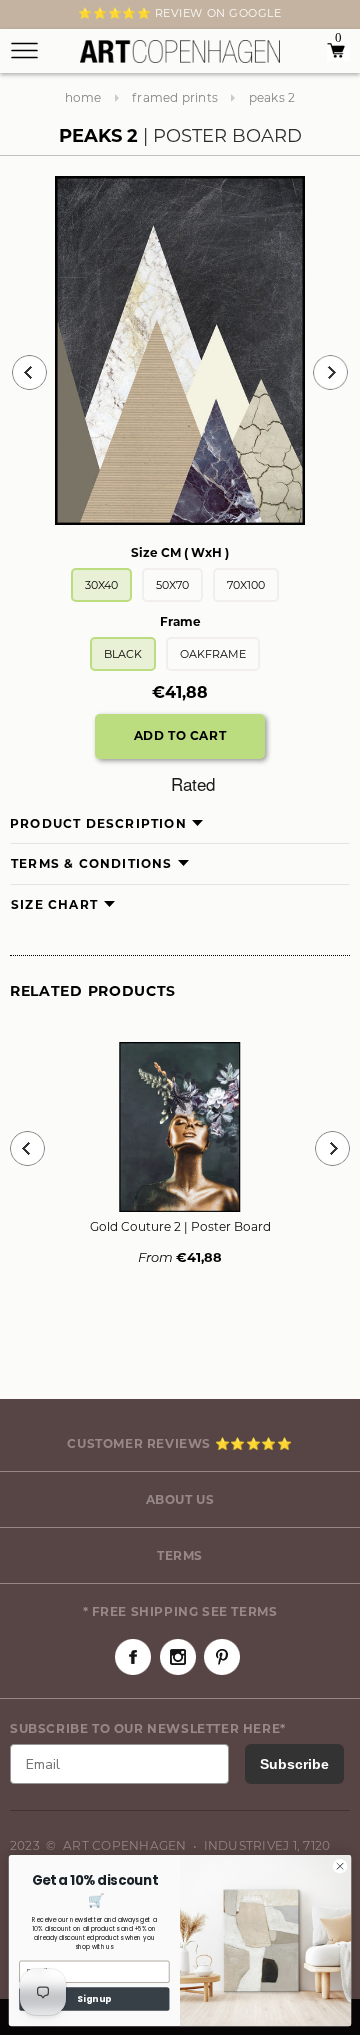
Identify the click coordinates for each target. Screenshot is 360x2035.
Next (22, 17)
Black (123, 654)
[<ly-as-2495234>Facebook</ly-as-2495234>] (133, 1657)
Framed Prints (175, 97)
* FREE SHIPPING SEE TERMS (180, 1611)
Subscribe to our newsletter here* (148, 1728)
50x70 (172, 585)
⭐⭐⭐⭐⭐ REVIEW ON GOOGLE (179, 13)
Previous (29, 372)
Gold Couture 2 (180, 1226)
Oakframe (213, 654)
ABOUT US (180, 1499)
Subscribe (294, 1764)
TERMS (180, 1555)
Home (83, 97)
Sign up (94, 1999)
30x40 (101, 585)
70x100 (246, 585)
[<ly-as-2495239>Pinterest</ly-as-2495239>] (222, 1657)
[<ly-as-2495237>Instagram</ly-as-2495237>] (178, 1657)
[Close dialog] (339, 1866)
